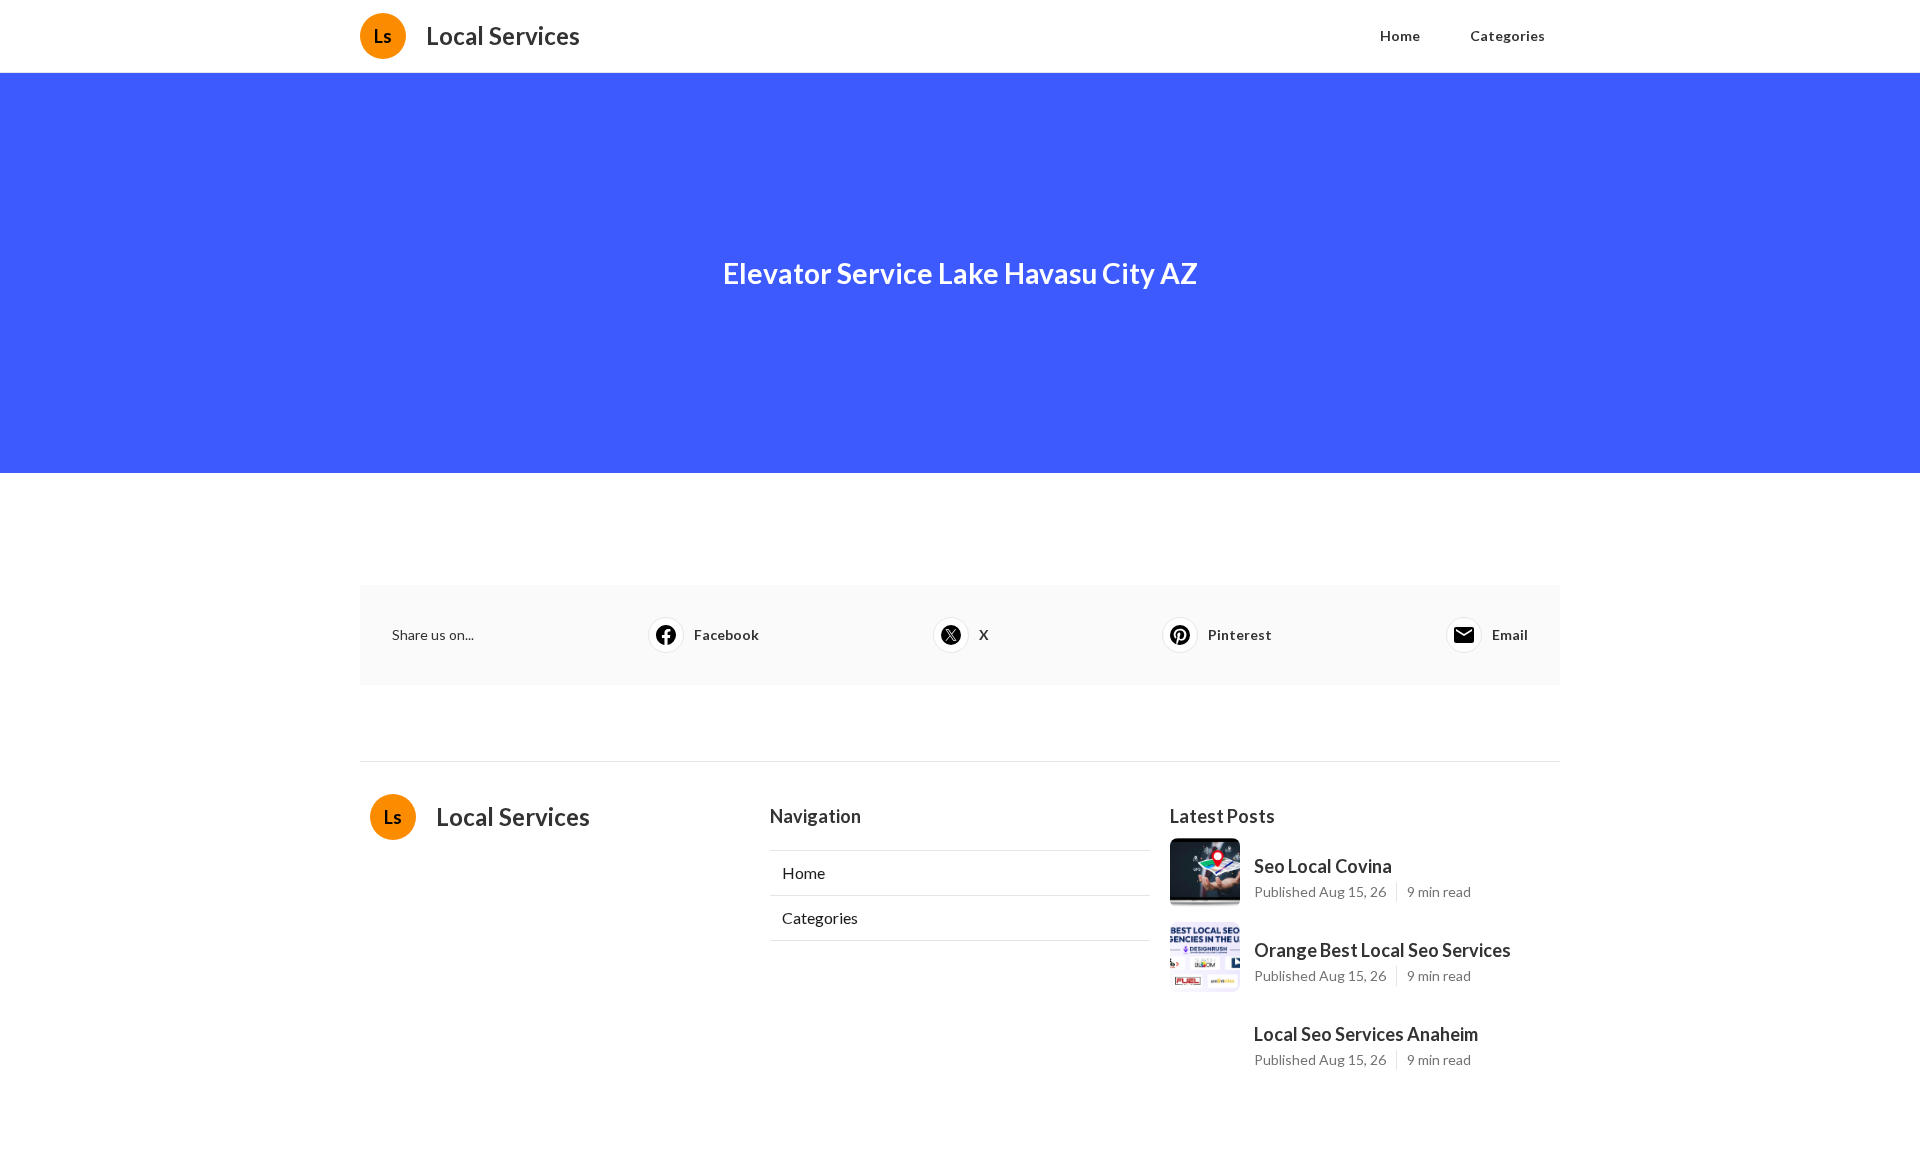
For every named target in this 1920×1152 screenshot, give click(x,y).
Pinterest (1240, 634)
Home (1400, 35)
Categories (1507, 35)
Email (1510, 634)
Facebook (726, 634)
